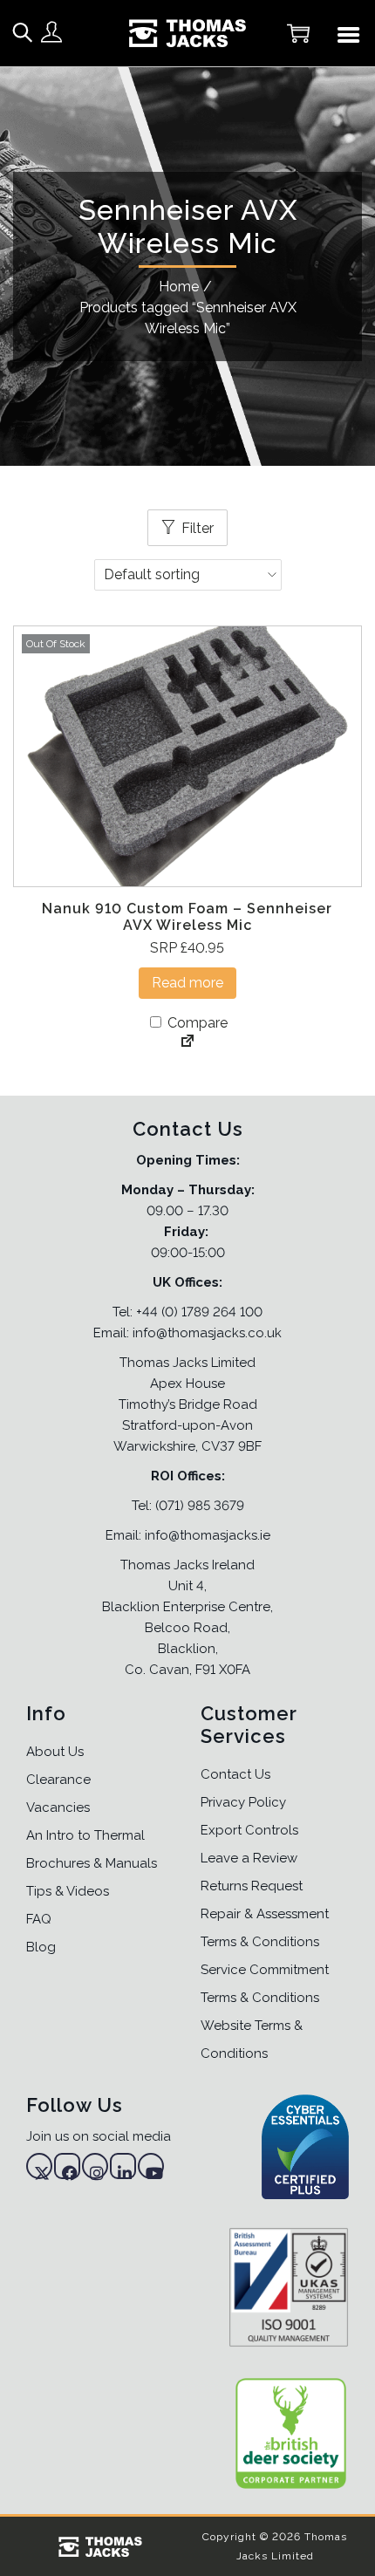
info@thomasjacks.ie (208, 1535)
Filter (198, 528)
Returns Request (252, 1886)
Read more (187, 983)
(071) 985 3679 (200, 1506)
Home (179, 287)
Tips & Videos (68, 1891)
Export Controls (249, 1830)
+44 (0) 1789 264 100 (199, 1312)
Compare (196, 1023)
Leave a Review (249, 1858)
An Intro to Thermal (85, 1835)
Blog (41, 1947)
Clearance (58, 1780)
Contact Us (235, 1774)
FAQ (39, 1919)
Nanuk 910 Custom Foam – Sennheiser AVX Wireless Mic (187, 917)
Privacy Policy (243, 1802)
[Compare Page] (187, 1042)
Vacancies (58, 1807)
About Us (55, 1752)
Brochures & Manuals (92, 1863)
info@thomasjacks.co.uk (207, 1333)
